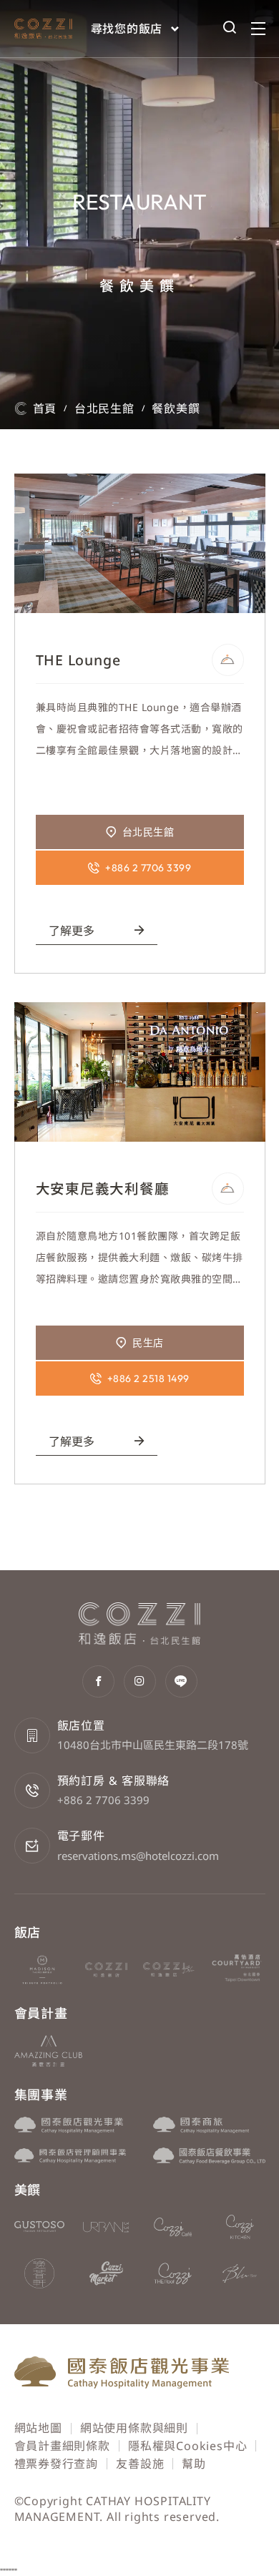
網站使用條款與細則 (134, 2428)
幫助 (194, 2464)
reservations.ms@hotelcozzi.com (138, 1856)
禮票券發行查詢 (57, 2464)
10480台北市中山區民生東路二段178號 (153, 1745)
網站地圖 (38, 2428)
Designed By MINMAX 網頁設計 (175, 2534)
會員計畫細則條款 (62, 2446)
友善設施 (140, 2464)
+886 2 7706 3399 (103, 1800)
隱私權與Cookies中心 (187, 2446)
